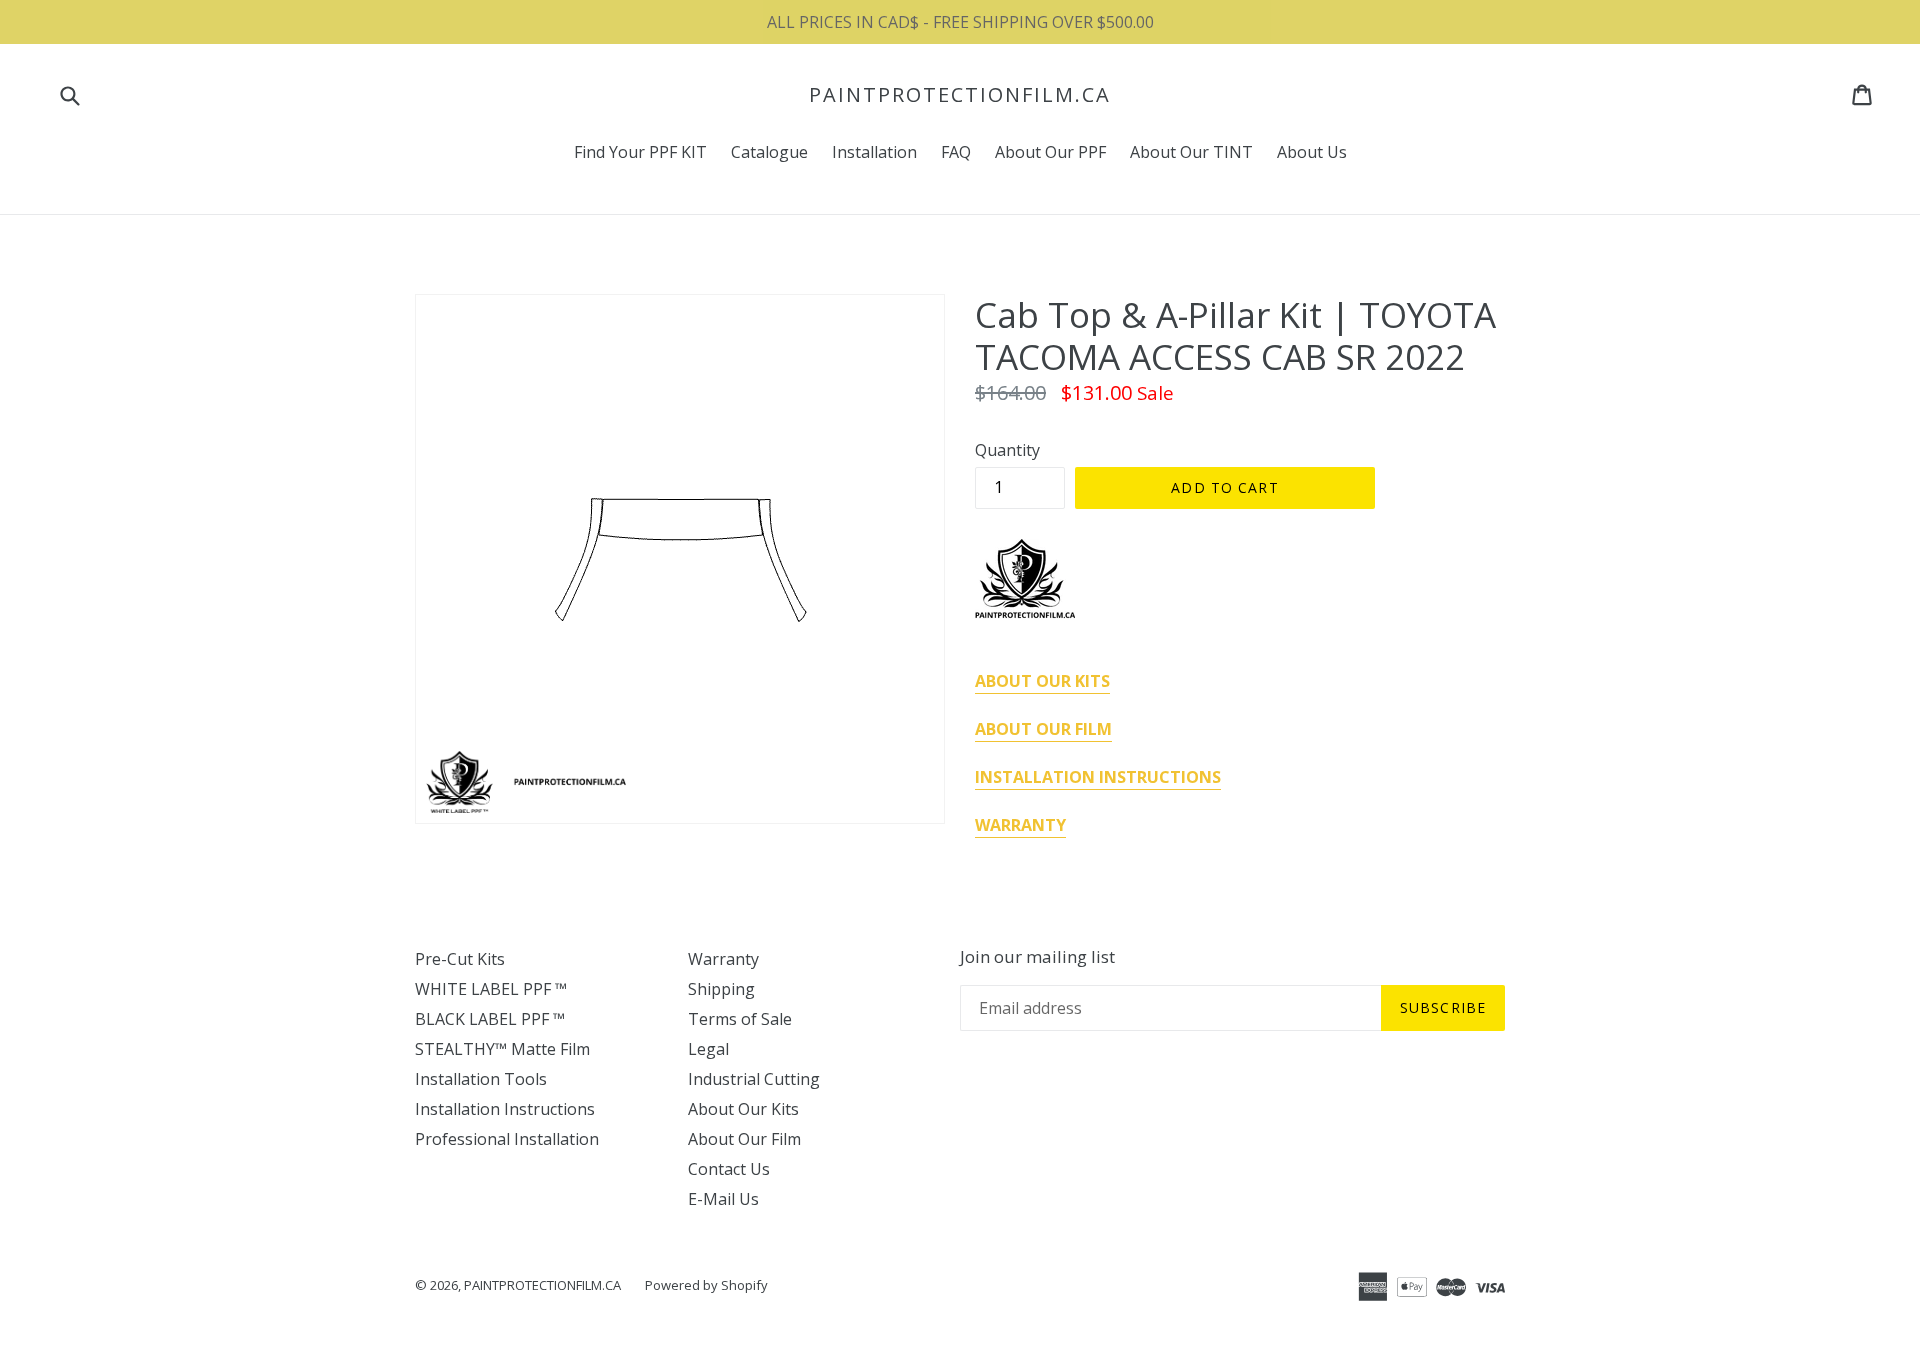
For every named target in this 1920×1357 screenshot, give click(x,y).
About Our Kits (743, 1109)
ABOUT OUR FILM (1043, 729)
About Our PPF (1050, 152)
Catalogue (769, 152)
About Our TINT (1191, 152)
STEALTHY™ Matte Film (502, 1049)
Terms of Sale (740, 1019)
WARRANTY (1020, 825)
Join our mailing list (1037, 957)
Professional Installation (507, 1139)
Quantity (1007, 450)
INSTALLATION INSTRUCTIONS (1098, 777)
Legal (708, 1049)
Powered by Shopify (706, 1285)
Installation (874, 152)
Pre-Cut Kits (460, 959)
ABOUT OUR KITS (1042, 681)
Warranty (723, 959)
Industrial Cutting (754, 1079)
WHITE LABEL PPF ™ (491, 989)
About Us (1312, 152)
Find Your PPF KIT (640, 152)
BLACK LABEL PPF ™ (490, 1019)
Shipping (721, 989)
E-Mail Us (723, 1199)
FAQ (956, 152)
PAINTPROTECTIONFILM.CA (960, 95)
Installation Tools (481, 1079)
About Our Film (744, 1139)
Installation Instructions (505, 1109)
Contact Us (729, 1169)
